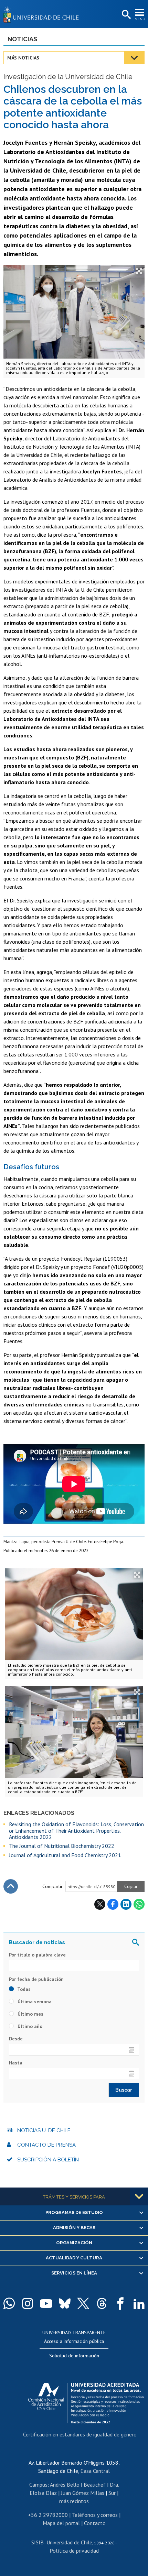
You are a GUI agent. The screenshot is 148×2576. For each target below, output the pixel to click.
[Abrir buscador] (126, 15)
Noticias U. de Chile (44, 2130)
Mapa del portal (61, 2523)
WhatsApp (139, 1904)
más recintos (74, 2501)
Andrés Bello (65, 2485)
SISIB (38, 2542)
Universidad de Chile (69, 2542)
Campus (38, 2485)
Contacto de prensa (46, 2145)
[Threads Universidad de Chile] (102, 2303)
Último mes (30, 2014)
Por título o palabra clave (37, 1955)
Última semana (34, 2002)
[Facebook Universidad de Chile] (120, 2303)
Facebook (113, 1904)
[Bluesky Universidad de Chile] (65, 2303)
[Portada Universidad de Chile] (43, 14)
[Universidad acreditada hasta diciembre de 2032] (86, 2401)
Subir (11, 1886)
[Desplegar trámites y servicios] (139, 2196)
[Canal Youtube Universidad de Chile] (46, 2303)
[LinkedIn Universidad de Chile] (139, 2303)
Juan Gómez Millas (83, 2493)
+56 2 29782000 (48, 2515)
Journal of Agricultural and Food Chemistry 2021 (65, 1855)
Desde (16, 2039)
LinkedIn (126, 1904)
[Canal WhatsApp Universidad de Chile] (9, 2303)
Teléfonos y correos (95, 2515)
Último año (29, 2026)
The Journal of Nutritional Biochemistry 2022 (62, 1846)
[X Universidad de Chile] (83, 2303)
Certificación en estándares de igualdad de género (80, 2434)
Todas (23, 1989)
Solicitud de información (74, 2356)
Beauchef (95, 2485)
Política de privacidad (74, 2551)
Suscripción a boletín (48, 2160)
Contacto (95, 2523)
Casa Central (95, 2471)
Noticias (22, 39)
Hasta (16, 2063)
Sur (112, 2493)
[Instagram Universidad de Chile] (28, 2303)
